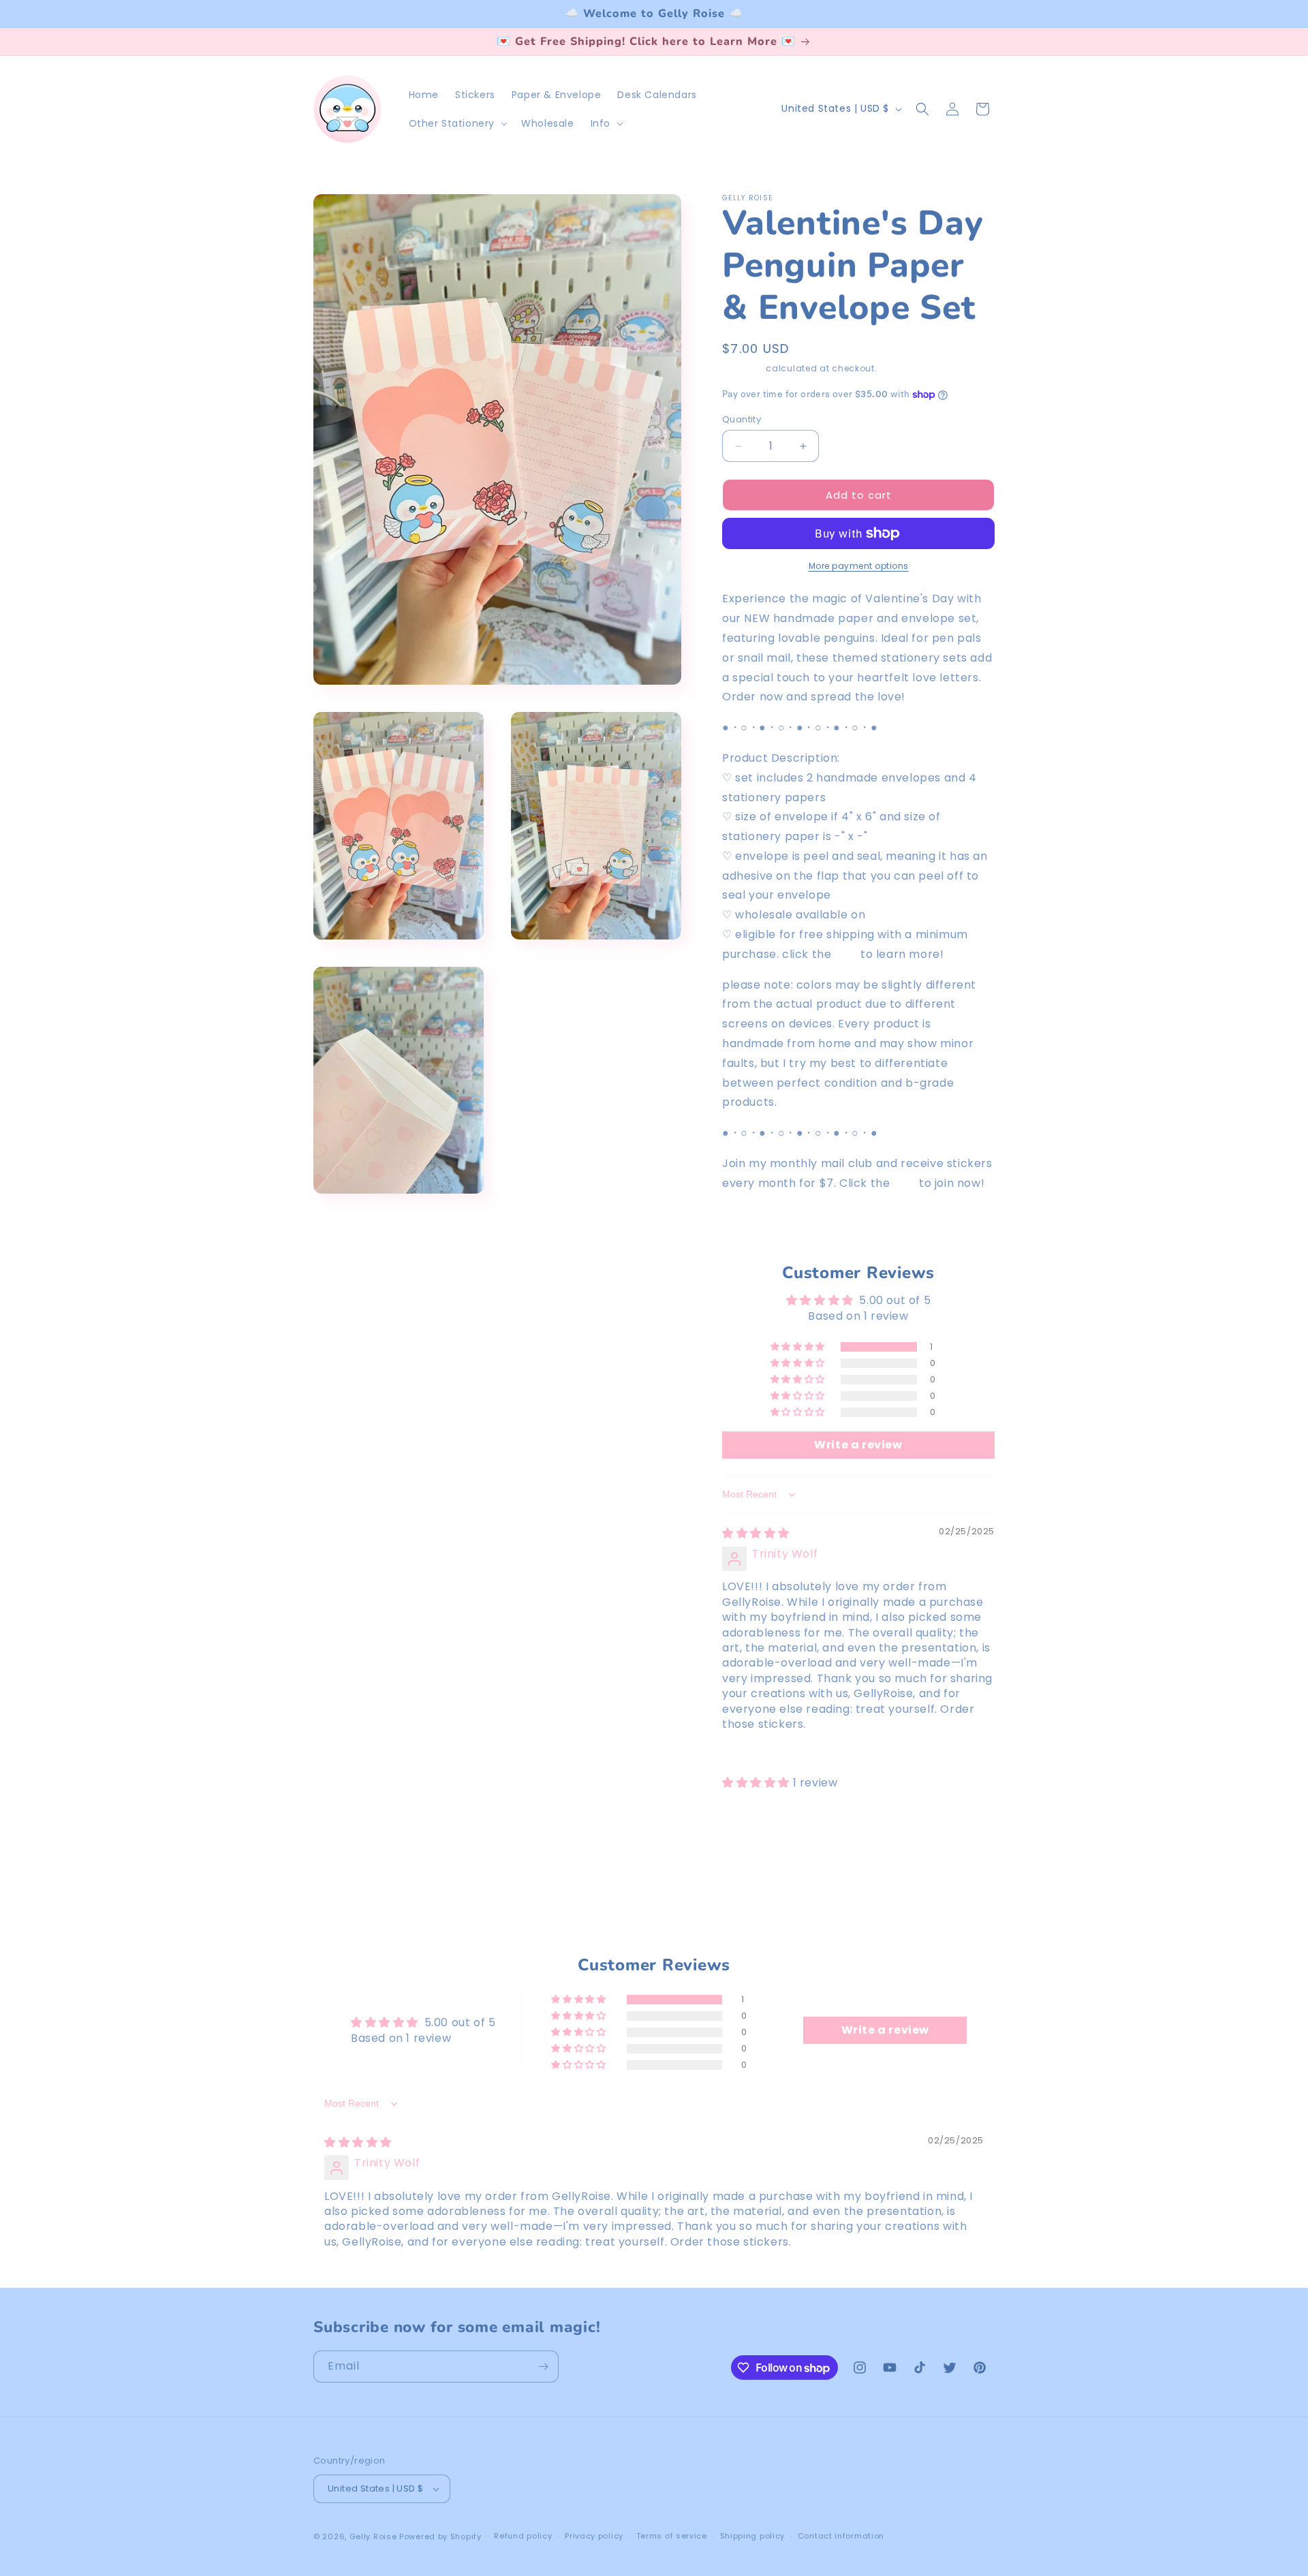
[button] (457, 123)
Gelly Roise (373, 2536)
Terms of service (672, 2536)
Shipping (743, 368)
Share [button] (752, 1225)
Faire (884, 915)
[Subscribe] (543, 2366)
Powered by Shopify (440, 2536)
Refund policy (523, 2536)
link (904, 1183)
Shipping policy (753, 2536)
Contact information (841, 2536)
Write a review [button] (858, 1445)
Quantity (742, 419)
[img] (756, 1533)
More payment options (859, 566)
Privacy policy (594, 2536)
